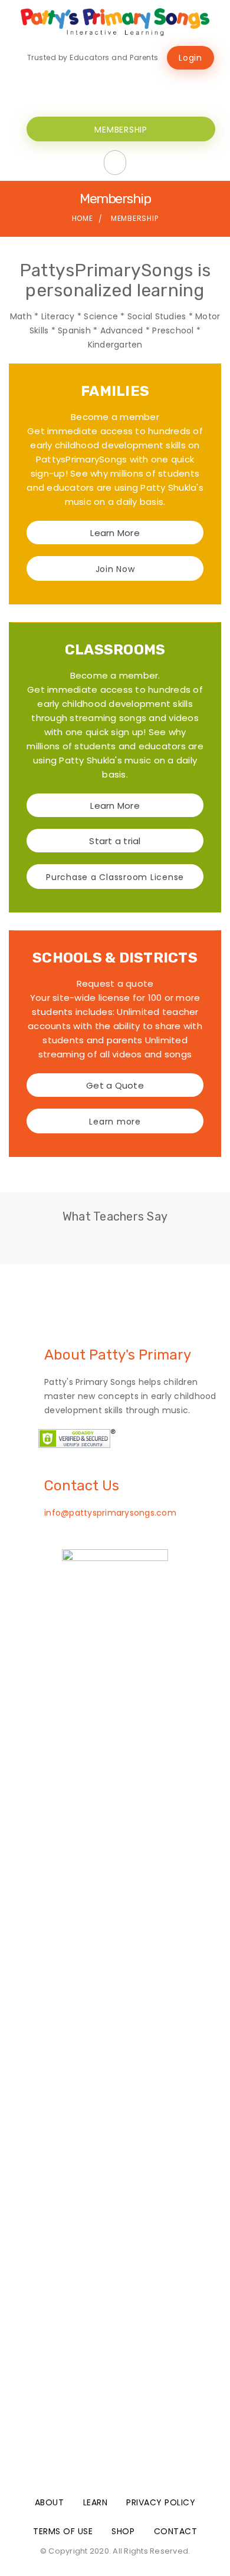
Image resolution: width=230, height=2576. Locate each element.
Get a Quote (115, 1085)
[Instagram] (157, 84)
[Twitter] (136, 84)
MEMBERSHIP (121, 130)
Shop (123, 2531)
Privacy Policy (161, 2502)
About (50, 2502)
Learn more (115, 1122)
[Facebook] (114, 84)
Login (190, 58)
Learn (96, 2502)
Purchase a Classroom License (115, 877)
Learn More (115, 533)
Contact (176, 2531)
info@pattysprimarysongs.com (110, 1513)
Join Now (115, 569)
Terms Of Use (63, 2531)
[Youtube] (93, 84)
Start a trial (115, 841)
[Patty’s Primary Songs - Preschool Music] (115, 22)
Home (83, 218)
